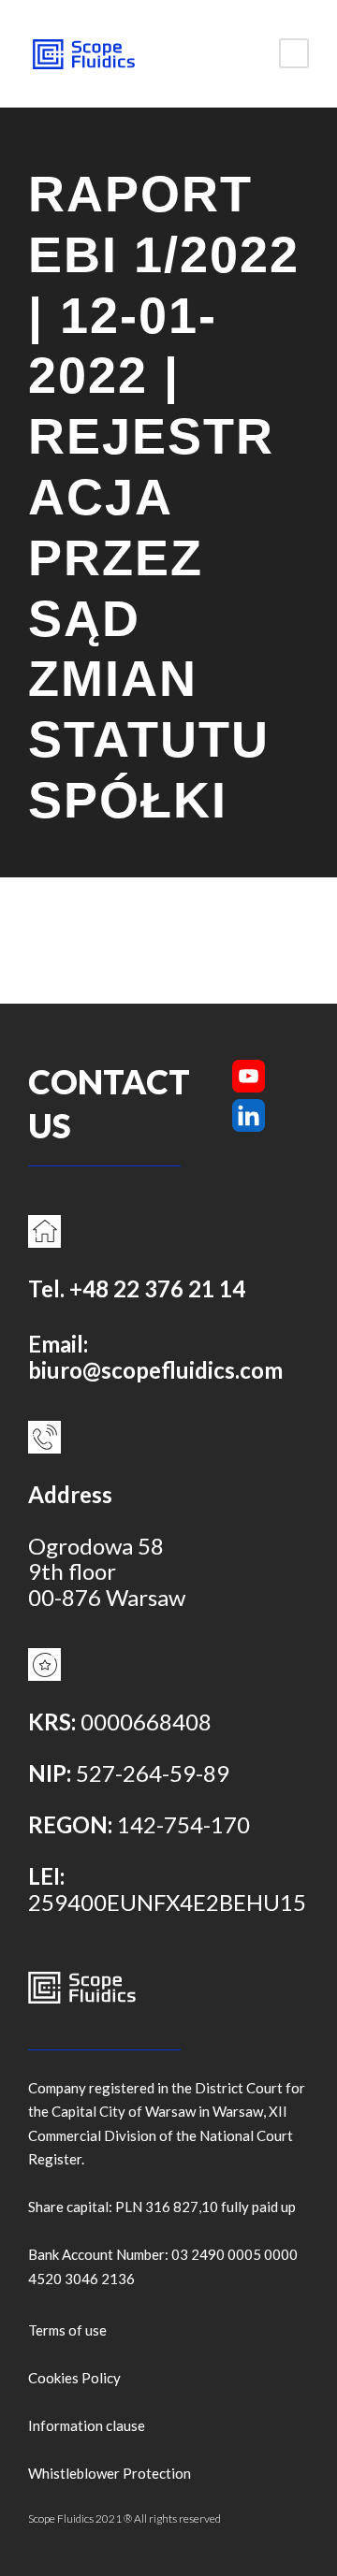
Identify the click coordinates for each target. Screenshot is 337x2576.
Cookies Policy (74, 2378)
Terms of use (67, 2330)
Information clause (87, 2425)
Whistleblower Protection (110, 2473)
